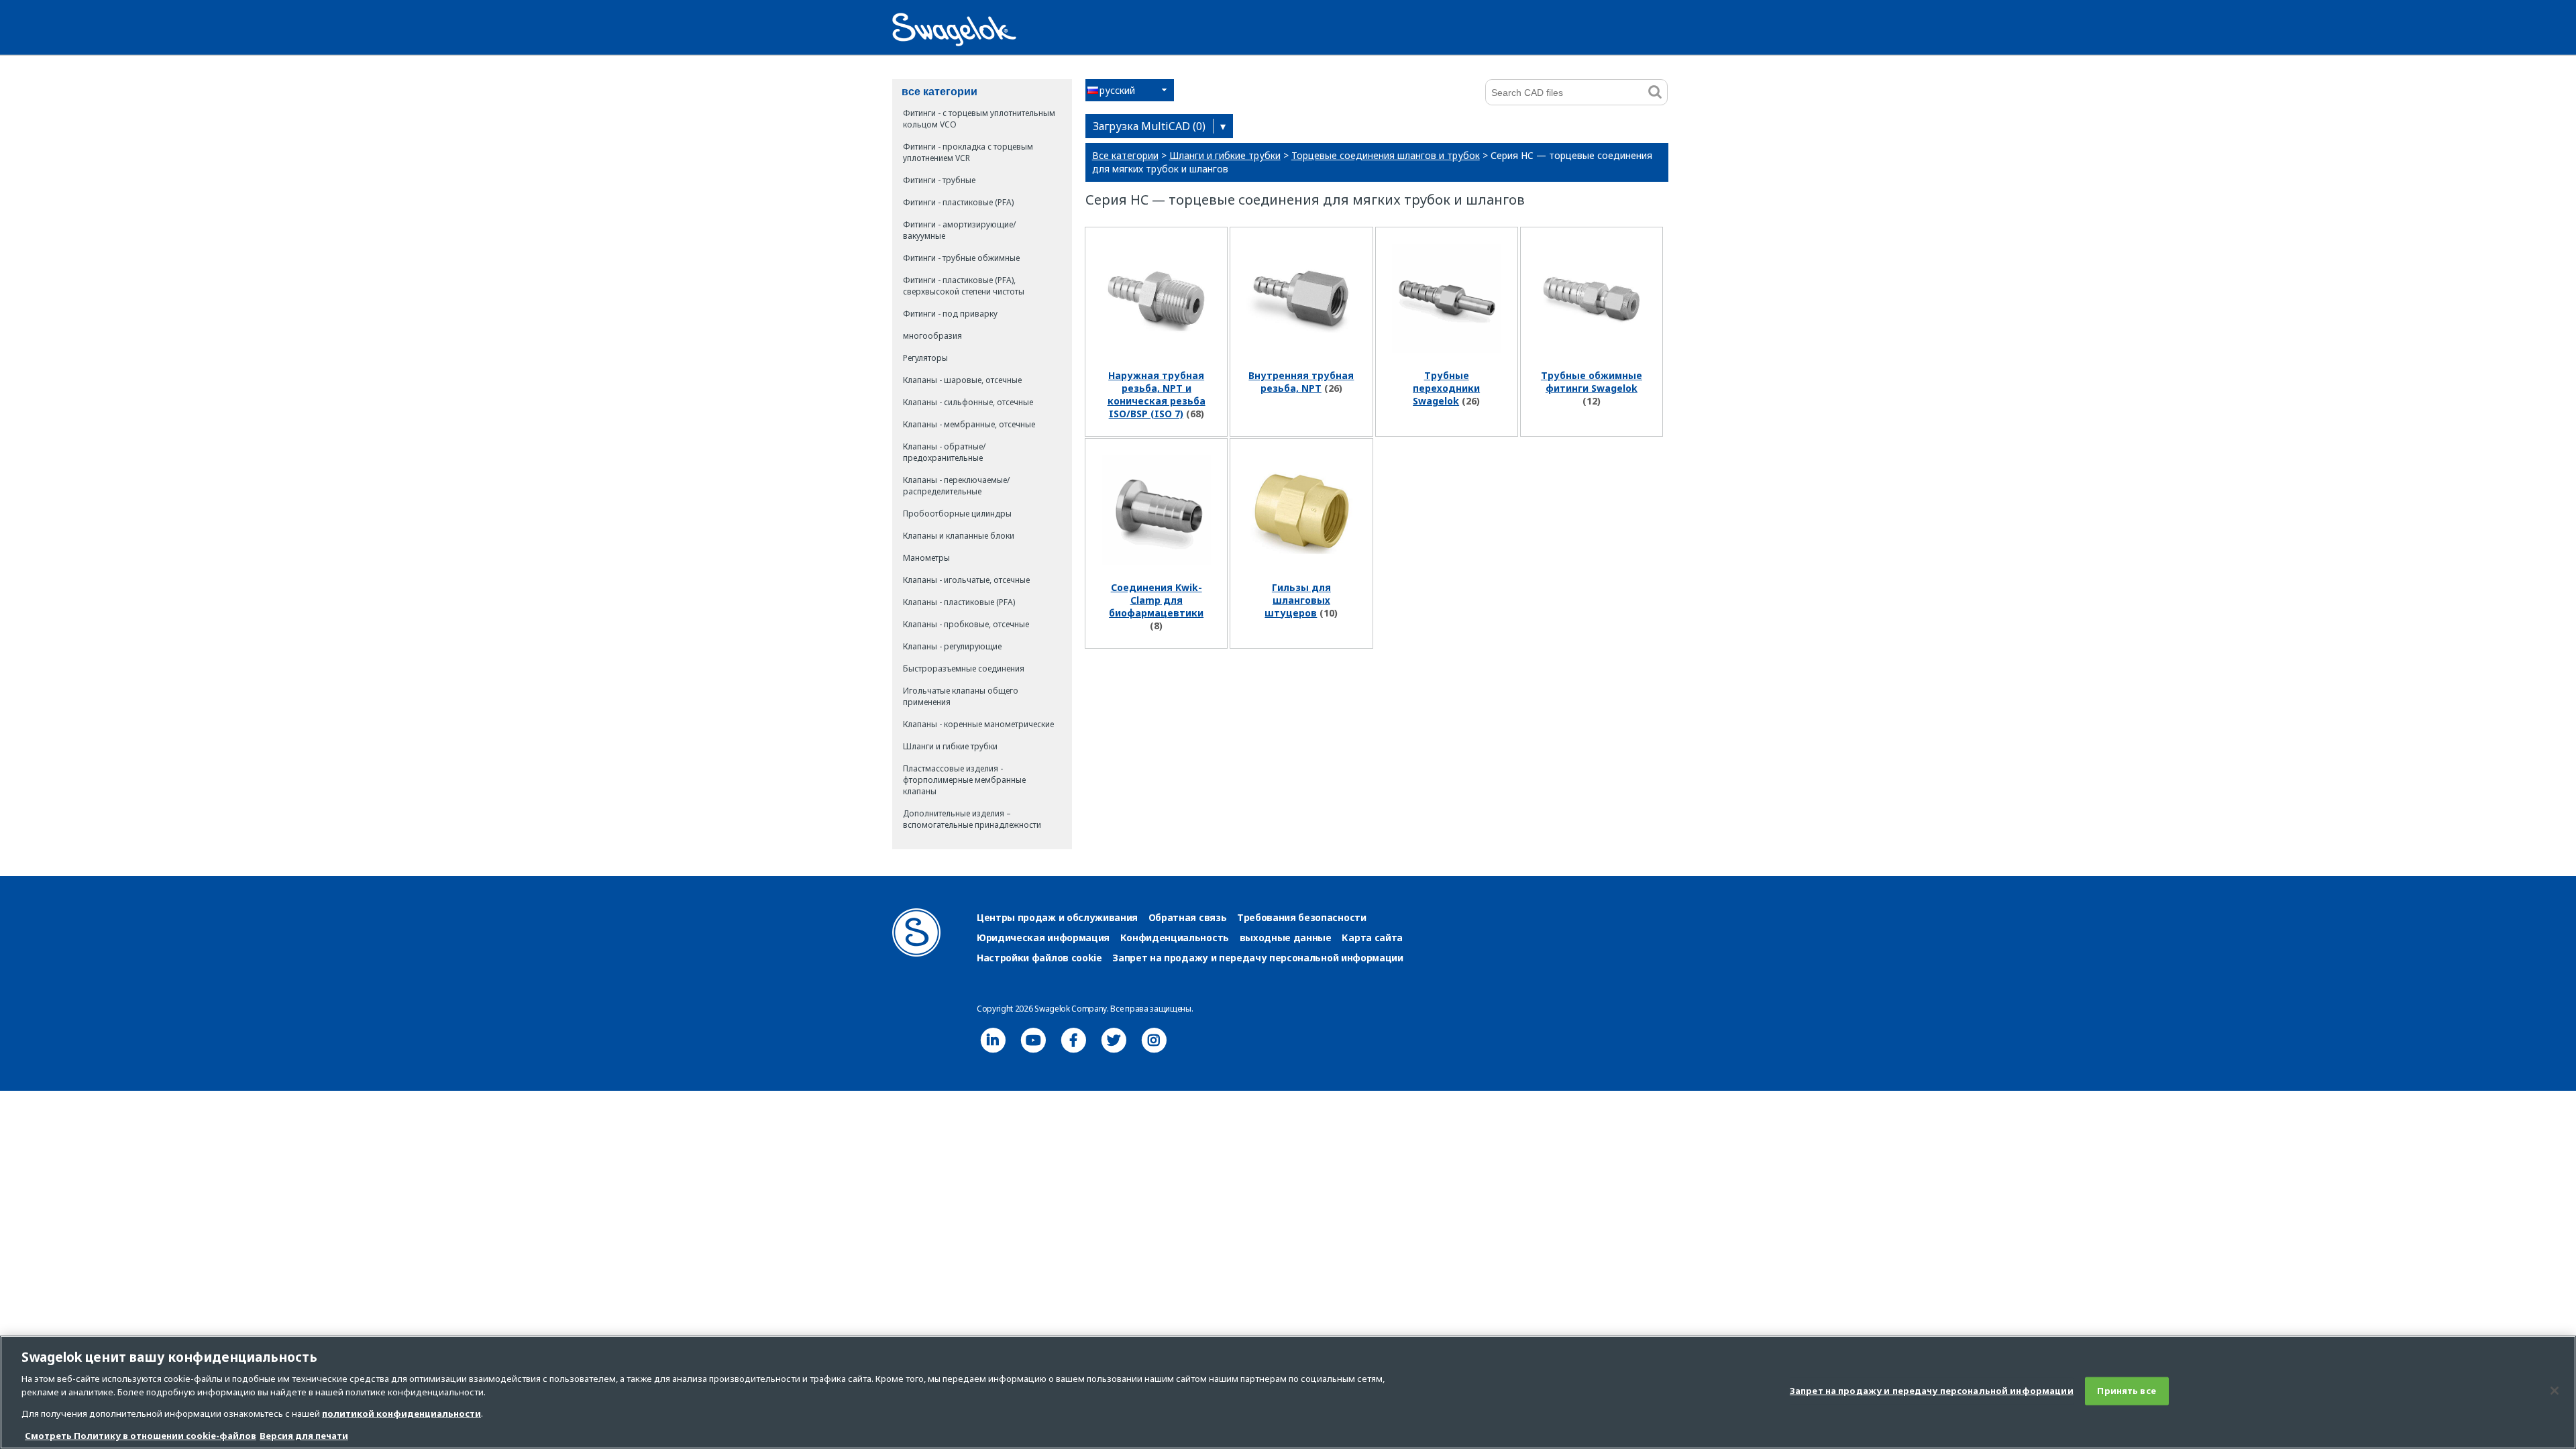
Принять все (2126, 1391)
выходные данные (1286, 937)
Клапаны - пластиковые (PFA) (959, 602)
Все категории (1125, 155)
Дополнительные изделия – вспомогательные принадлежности (972, 819)
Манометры (926, 558)
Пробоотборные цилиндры (957, 514)
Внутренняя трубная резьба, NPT (1301, 382)
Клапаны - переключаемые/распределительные (956, 486)
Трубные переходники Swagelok (1446, 388)
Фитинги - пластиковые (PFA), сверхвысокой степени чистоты (964, 286)
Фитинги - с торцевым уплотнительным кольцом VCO (979, 119)
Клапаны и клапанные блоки (959, 536)
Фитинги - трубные (939, 180)
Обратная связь (1188, 917)
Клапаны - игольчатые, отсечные (966, 580)
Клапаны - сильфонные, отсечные (968, 402)
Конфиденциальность (1175, 937)
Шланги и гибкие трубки (950, 746)
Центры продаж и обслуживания (1057, 917)
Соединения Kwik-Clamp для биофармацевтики (1156, 600)
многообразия (932, 336)
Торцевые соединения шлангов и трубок (1386, 155)
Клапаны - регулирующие (952, 646)
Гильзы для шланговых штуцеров (1298, 600)
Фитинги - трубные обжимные (961, 258)
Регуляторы (925, 358)
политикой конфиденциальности (401, 1413)
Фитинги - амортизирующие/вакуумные (959, 230)
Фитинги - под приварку (950, 314)
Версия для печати (304, 1435)
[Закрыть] (2555, 1391)
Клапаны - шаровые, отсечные (962, 380)
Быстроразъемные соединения (964, 668)
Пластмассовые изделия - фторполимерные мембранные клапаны (964, 780)
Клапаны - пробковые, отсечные (966, 624)
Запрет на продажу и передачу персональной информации (1257, 958)
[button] (1130, 90)
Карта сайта (1372, 937)
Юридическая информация (1043, 937)
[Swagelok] (916, 953)
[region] (1288, 1392)
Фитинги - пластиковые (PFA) (958, 202)
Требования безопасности (1302, 917)
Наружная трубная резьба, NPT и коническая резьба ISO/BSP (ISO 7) (1157, 394)
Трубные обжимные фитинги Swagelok (1592, 382)
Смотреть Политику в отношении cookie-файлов (141, 1435)
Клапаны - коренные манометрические (978, 724)
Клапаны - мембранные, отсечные (969, 424)
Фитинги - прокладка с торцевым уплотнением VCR (968, 152)
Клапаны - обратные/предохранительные (944, 452)
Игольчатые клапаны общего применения (961, 696)
